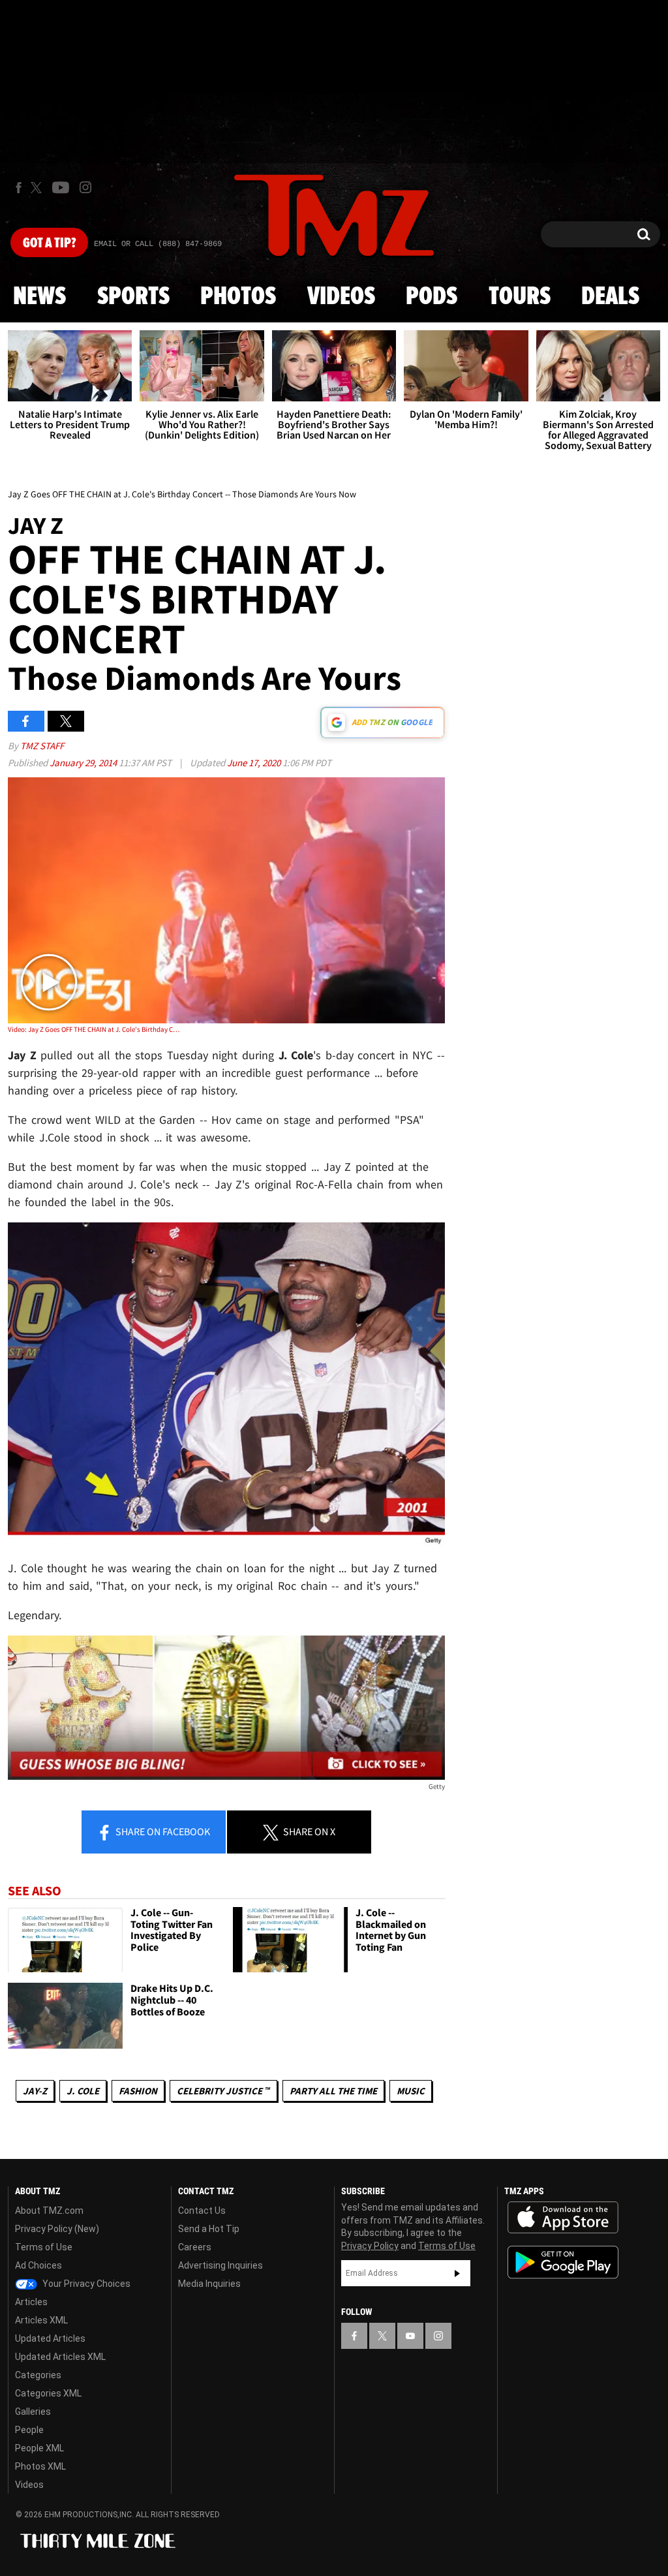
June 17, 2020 (255, 763)
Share (162, 1831)
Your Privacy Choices (85, 2284)
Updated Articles (50, 2338)
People (29, 2430)
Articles (31, 2302)
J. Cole (83, 2091)
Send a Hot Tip (209, 2229)
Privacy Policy (370, 2246)
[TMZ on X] (38, 188)
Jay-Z (35, 2091)
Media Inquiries (209, 2284)
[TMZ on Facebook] (19, 188)
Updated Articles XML (60, 2357)
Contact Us (202, 2211)
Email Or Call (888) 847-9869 (158, 244)
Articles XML (41, 2320)
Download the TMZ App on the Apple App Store (563, 2218)
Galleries (33, 2412)
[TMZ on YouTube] (410, 2336)
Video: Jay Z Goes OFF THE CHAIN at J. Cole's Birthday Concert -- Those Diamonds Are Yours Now (95, 1029)
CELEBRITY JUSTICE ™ (223, 2091)
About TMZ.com (49, 2211)
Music (411, 2091)
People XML (39, 2448)
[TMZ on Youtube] (61, 187)
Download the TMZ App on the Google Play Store (563, 2262)
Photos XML (40, 2466)
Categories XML (48, 2393)
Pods (432, 297)
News (39, 297)
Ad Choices (38, 2265)
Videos (341, 297)
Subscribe (457, 2273)
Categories (38, 2375)
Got (49, 243)
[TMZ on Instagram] (85, 187)
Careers (195, 2247)
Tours (520, 297)
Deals (610, 297)
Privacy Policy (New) (57, 2229)
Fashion (138, 2091)
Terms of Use (44, 2247)
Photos (238, 297)
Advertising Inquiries (220, 2265)
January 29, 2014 (84, 763)
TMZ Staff (42, 746)
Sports (133, 297)
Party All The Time (333, 2091)
